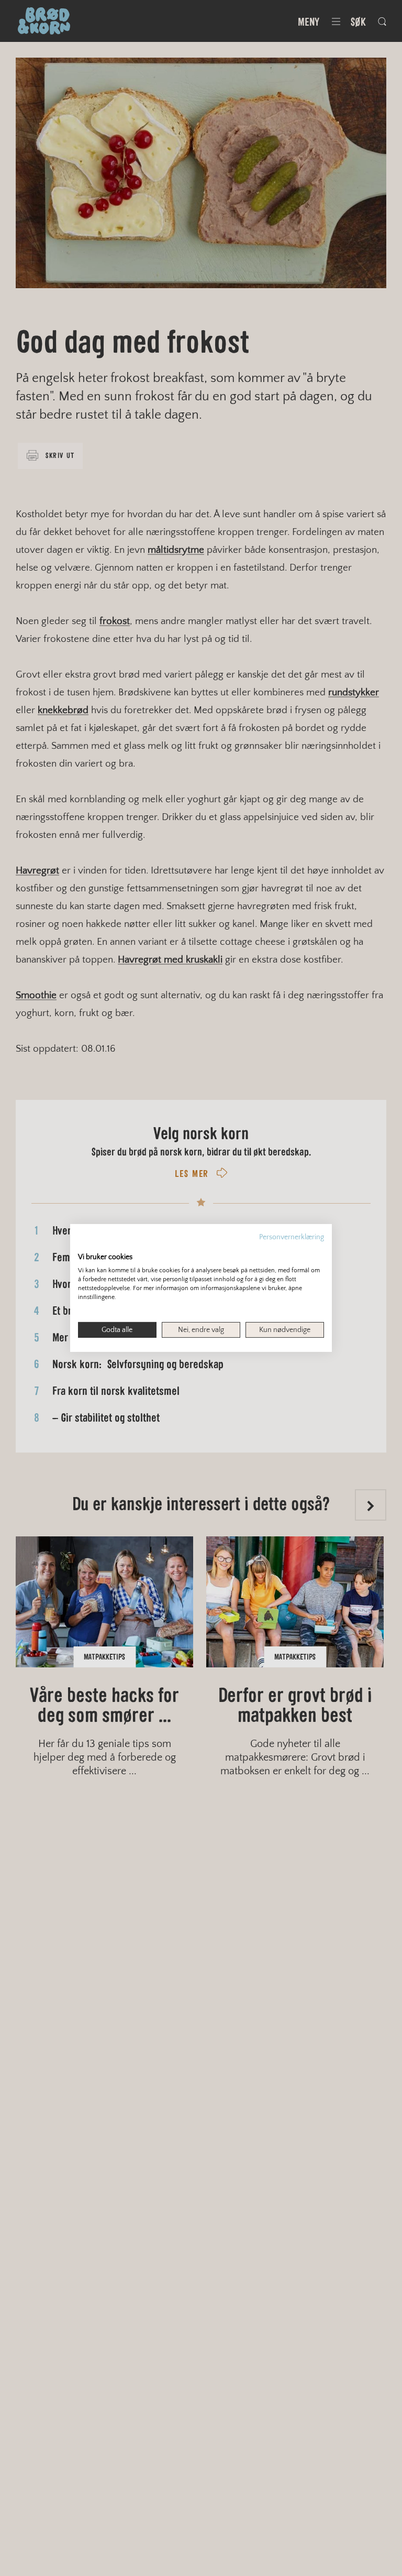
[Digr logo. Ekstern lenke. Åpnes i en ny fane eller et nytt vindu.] (85, 1246)
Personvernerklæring (292, 1237)
